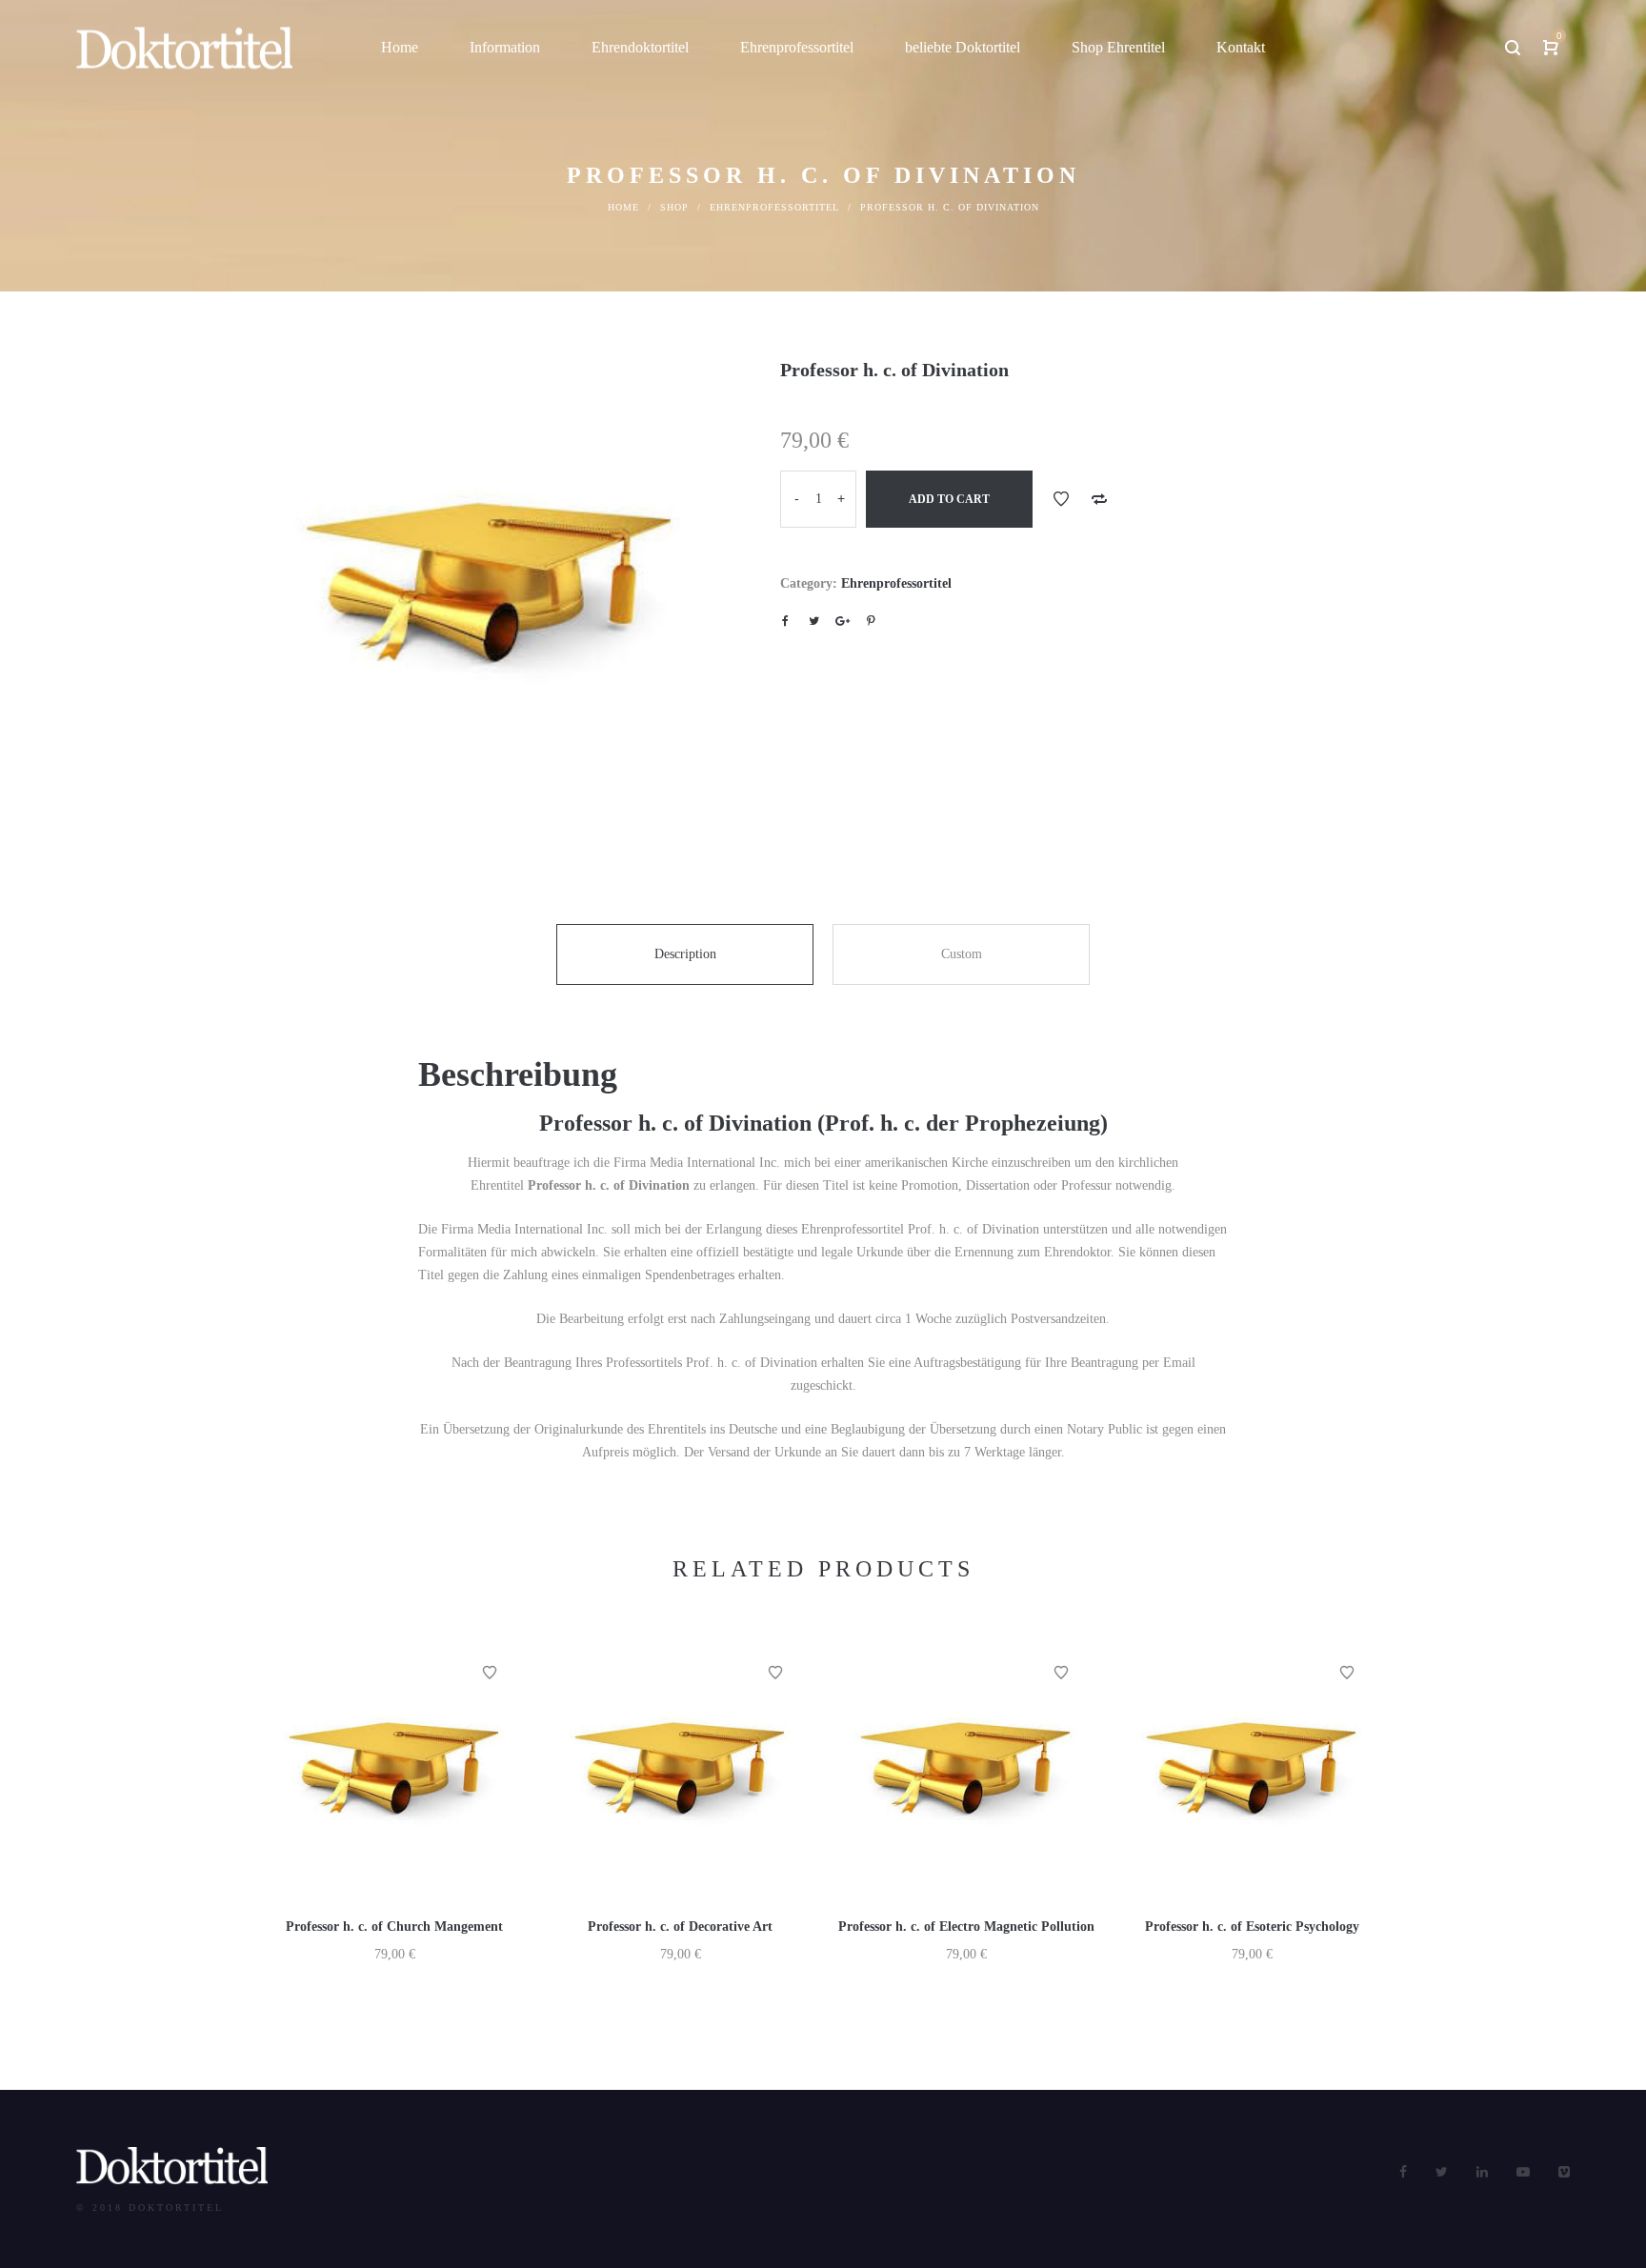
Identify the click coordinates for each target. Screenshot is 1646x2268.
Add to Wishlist (1061, 499)
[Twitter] (1442, 2172)
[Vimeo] (1564, 2172)
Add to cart (949, 499)
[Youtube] (1523, 2172)
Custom (962, 954)
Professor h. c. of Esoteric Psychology (1252, 1927)
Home (623, 207)
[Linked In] (1482, 2172)
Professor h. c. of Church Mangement (394, 1927)
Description (685, 954)
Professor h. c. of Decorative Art (680, 1927)
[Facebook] (1403, 2172)
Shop (674, 207)
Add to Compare (1099, 499)
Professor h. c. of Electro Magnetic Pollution (966, 1927)
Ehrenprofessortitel (774, 207)
